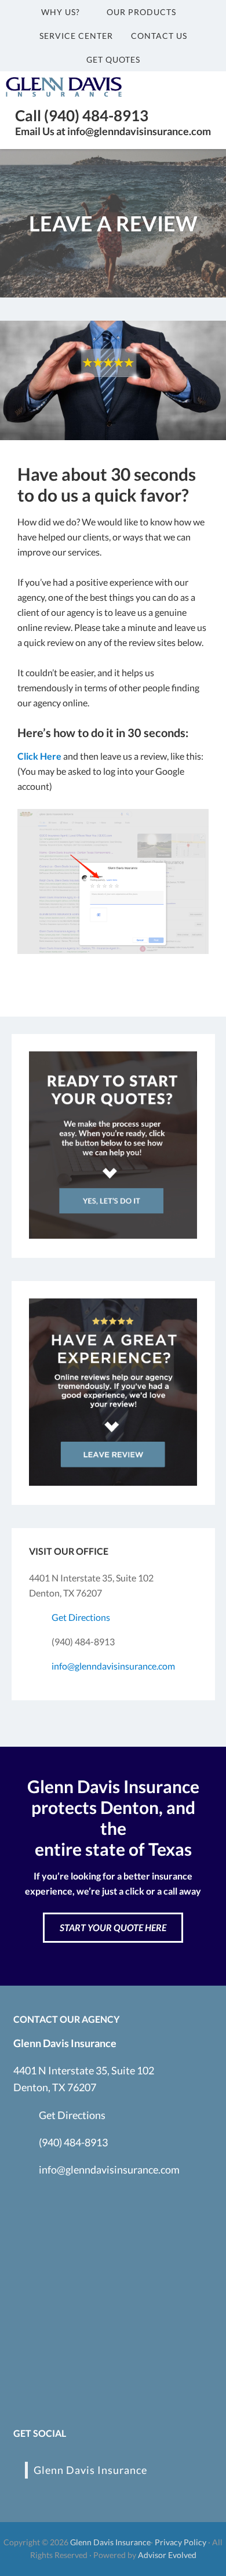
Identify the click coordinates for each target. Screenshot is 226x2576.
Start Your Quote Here (113, 1927)
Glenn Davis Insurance (90, 2470)
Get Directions (81, 1617)
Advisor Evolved (167, 2555)
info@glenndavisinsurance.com (113, 1666)
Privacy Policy (181, 2542)
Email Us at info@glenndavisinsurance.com (113, 131)
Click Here (39, 756)
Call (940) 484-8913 (82, 115)
